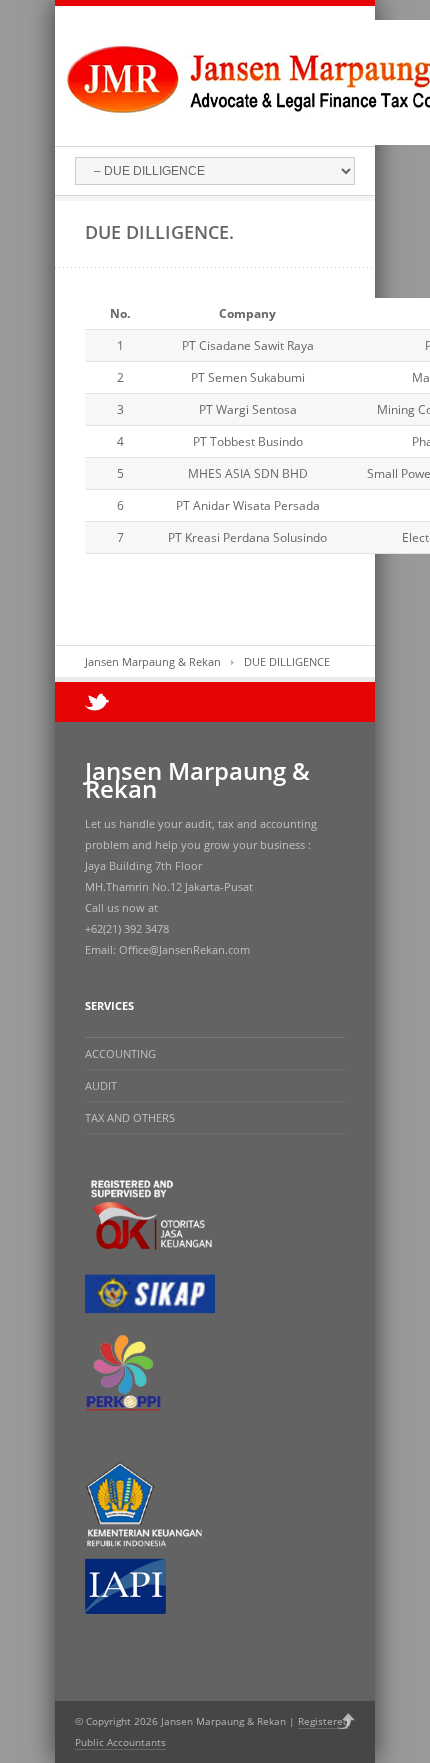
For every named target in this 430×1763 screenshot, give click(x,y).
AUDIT (101, 1085)
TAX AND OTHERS (130, 1117)
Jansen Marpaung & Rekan (153, 661)
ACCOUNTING (120, 1053)
